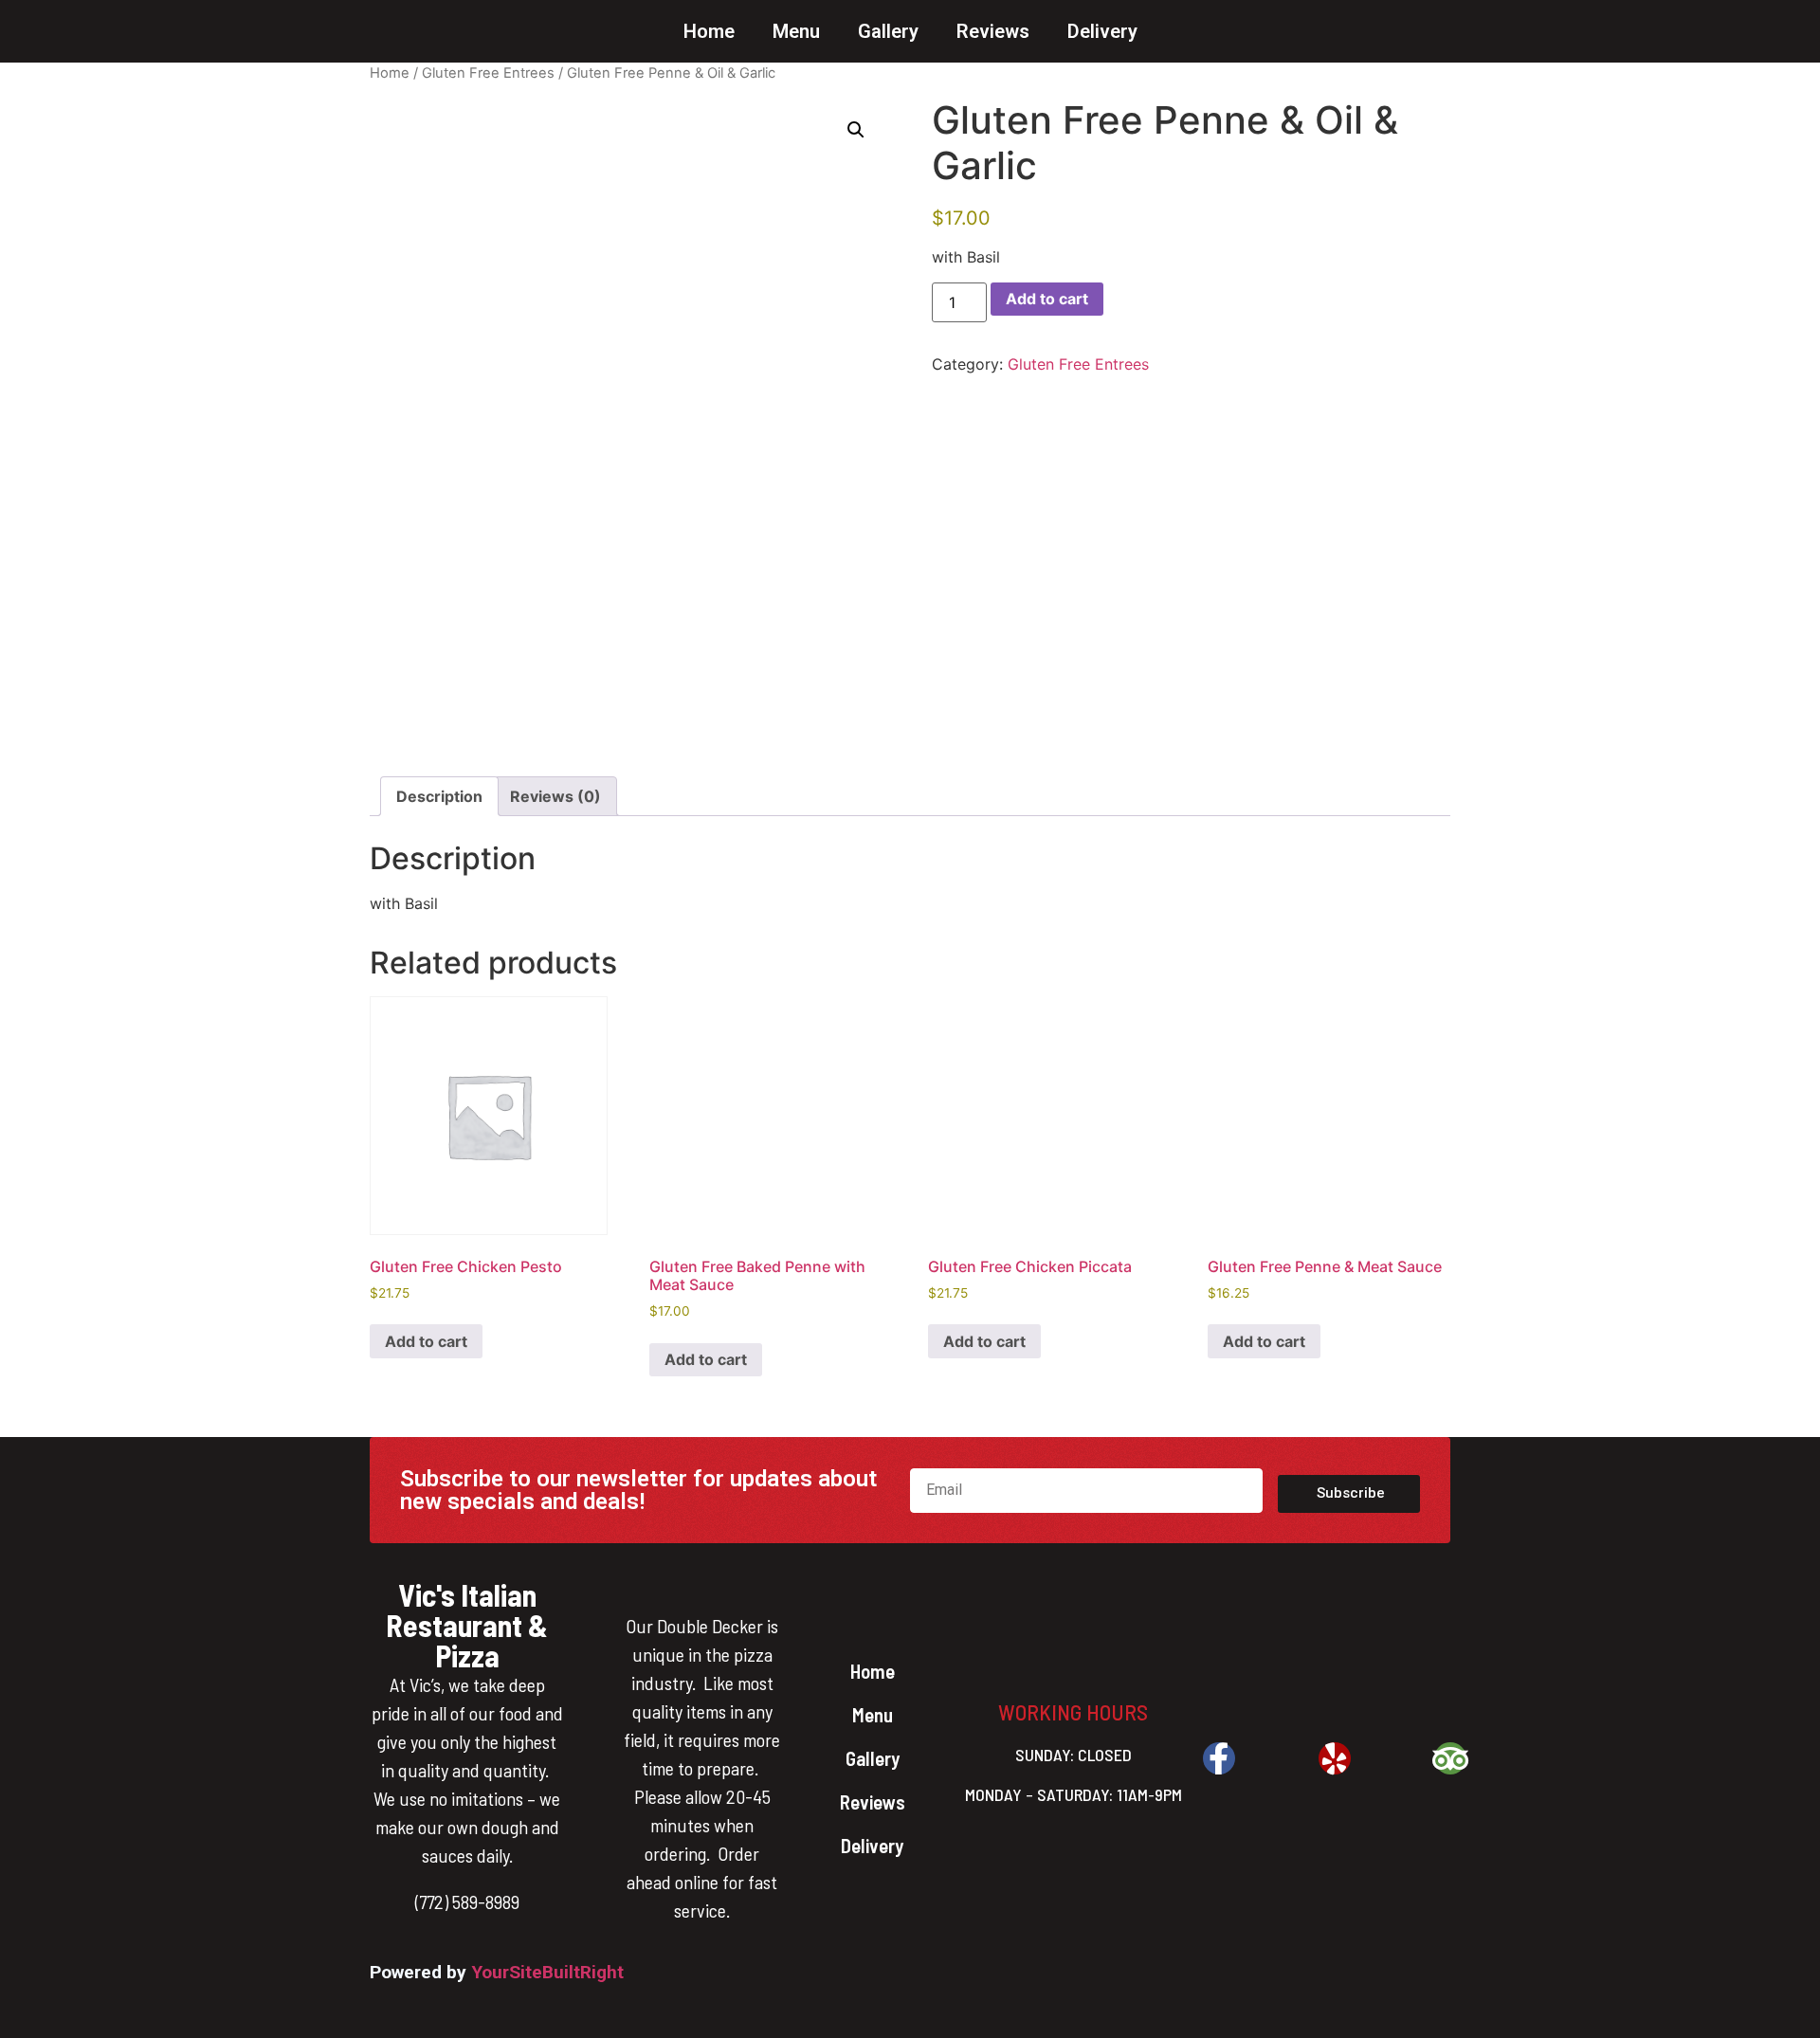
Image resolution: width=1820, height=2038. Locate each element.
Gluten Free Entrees (488, 73)
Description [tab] (439, 796)
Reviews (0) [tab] (555, 796)
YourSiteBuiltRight (547, 1972)
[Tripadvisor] (1450, 1758)
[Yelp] (1335, 1758)
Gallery (888, 31)
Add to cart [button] (426, 1341)
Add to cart (1047, 299)
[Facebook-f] (1219, 1758)
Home (709, 31)
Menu (796, 31)
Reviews (993, 31)
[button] (856, 130)
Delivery (1102, 31)
